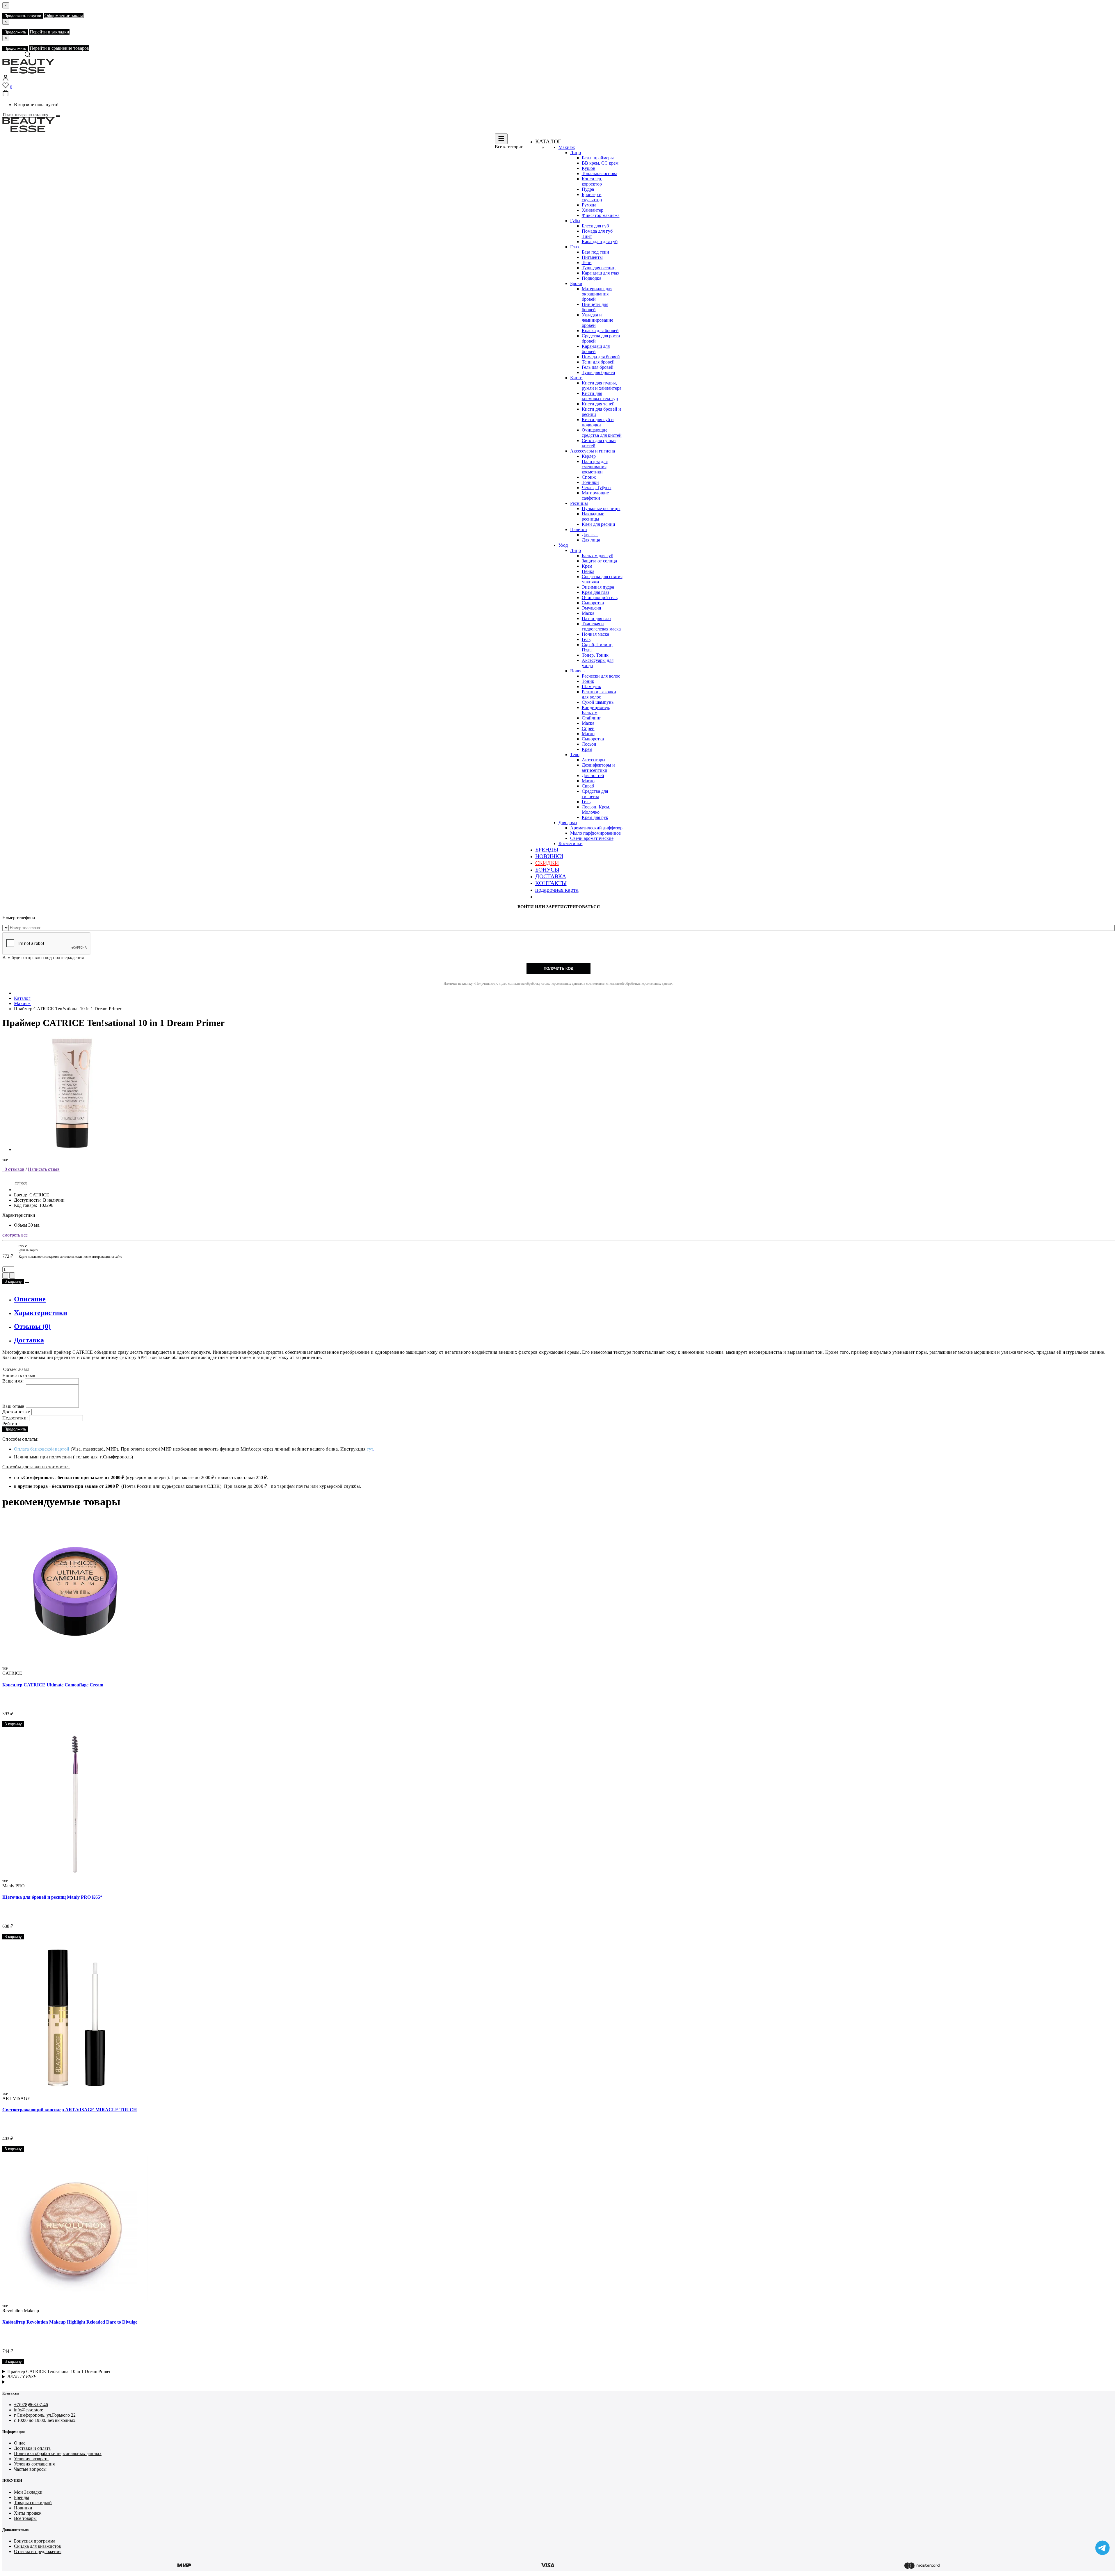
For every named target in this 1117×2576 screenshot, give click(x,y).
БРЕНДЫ (547, 849)
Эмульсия (591, 608)
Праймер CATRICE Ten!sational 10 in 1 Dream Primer (59, 2371)
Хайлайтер (593, 210)
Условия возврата (31, 2459)
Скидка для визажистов (38, 2546)
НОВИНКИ (549, 856)
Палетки (579, 529)
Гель (586, 639)
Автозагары (594, 760)
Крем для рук (595, 817)
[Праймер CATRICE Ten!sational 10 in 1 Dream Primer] (72, 1149)
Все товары (25, 2518)
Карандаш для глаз (600, 273)
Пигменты (592, 257)
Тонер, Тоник (595, 655)
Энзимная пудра (598, 587)
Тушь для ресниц (599, 268)
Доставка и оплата (32, 2448)
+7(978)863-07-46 (31, 2405)
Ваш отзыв (14, 1406)
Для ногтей (593, 775)
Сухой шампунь (598, 702)
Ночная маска (595, 634)
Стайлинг (592, 718)
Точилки (590, 482)
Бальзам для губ (597, 556)
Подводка (592, 278)
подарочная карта (557, 890)
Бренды (22, 2497)
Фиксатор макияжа (601, 215)
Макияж (567, 147)
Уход (563, 545)
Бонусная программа (35, 2541)
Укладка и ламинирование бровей (597, 320)
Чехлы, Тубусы (597, 488)
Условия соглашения (34, 2464)
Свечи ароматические (592, 838)
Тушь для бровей (598, 372)
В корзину (13, 1281)
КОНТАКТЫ (551, 883)
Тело (575, 755)
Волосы (578, 671)
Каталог (22, 998)
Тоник (588, 681)
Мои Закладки (28, 2492)
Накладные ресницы (593, 516)
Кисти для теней (598, 404)
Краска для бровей (600, 331)
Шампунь (591, 686)
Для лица (591, 540)
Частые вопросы (30, 2469)
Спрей (588, 728)
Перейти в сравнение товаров (59, 48)
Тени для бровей (598, 362)
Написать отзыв (44, 1169)
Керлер (589, 456)
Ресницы (579, 503)
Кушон (589, 168)
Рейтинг (11, 1424)
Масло (588, 734)
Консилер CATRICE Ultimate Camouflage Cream (53, 1685)
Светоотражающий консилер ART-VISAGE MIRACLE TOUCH (70, 2110)
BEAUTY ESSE (22, 2377)
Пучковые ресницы (601, 508)
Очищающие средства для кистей (602, 433)
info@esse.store (29, 2410)
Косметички (571, 843)
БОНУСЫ (547, 870)
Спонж (589, 477)
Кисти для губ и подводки (598, 422)
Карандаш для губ (600, 242)
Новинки (23, 2508)
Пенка (588, 571)
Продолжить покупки (23, 16)
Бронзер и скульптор (592, 197)
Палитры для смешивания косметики (595, 467)
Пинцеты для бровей (595, 307)
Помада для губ (597, 231)
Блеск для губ (595, 226)
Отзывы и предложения (38, 2551)
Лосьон (589, 744)
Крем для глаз (595, 592)
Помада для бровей (601, 357)
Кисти (576, 378)
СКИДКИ (547, 863)
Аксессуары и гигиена (593, 451)
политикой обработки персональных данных (641, 984)
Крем (587, 566)
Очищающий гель (600, 597)
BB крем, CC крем (600, 163)
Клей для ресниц (598, 524)
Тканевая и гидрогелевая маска (601, 626)
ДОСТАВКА (551, 876)
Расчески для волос (601, 676)
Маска (588, 613)
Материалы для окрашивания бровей (597, 294)
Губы (575, 221)
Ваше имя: (13, 1381)
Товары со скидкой (33, 2503)
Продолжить (15, 32)
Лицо (576, 153)
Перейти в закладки (49, 32)
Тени (587, 262)
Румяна (589, 205)
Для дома (568, 823)
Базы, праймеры (598, 158)
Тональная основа (600, 173)
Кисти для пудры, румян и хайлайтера (602, 385)
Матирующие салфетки (595, 495)
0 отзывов (13, 1169)
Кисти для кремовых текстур (600, 396)
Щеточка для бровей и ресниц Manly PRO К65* (52, 1897)
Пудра (588, 189)
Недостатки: (15, 1418)
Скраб (588, 786)
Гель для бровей (598, 367)
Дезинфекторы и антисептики (598, 768)
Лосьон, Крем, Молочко (596, 809)
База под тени (595, 252)
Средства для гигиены (595, 794)
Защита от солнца (599, 561)
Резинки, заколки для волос (599, 694)
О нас (20, 2443)
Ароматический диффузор (596, 828)
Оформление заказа (64, 16)
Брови (576, 283)
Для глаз (590, 535)
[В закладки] (27, 1283)
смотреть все (15, 1235)
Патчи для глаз (596, 618)
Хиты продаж (28, 2513)
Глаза (575, 247)
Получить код (558, 969)
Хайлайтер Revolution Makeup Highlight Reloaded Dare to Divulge (70, 2322)
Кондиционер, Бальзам (596, 710)
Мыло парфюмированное (595, 833)
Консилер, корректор (592, 181)
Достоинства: (16, 1412)
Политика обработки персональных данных (58, 2453)
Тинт (587, 236)
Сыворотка (593, 603)
